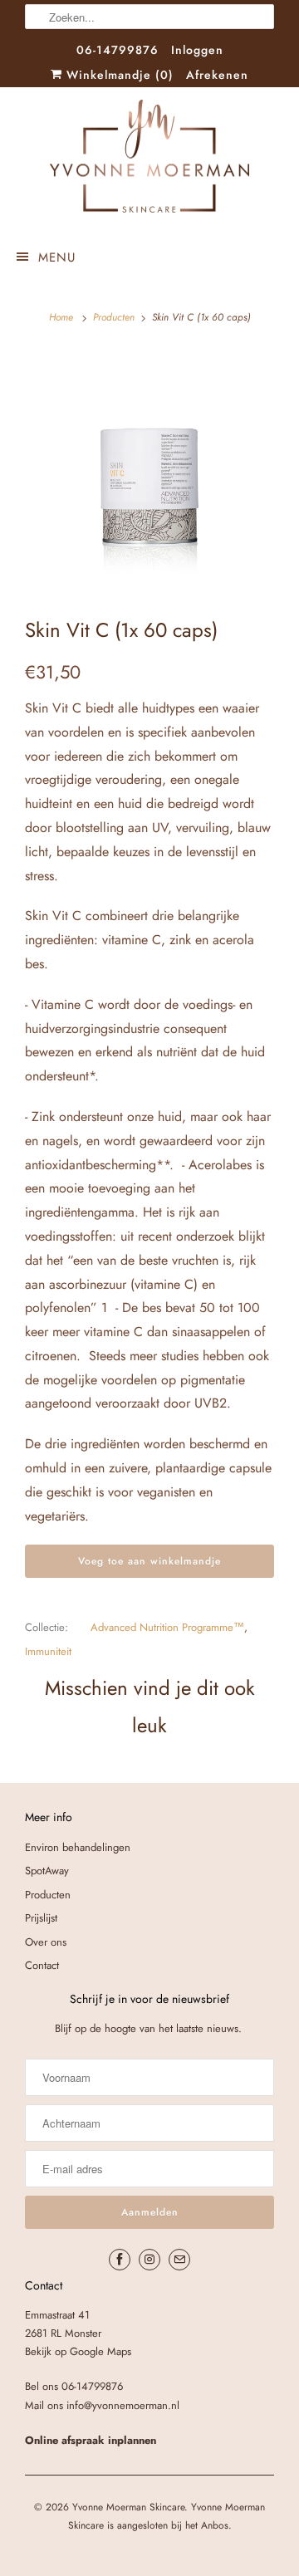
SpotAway (47, 1871)
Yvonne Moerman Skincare (128, 2507)
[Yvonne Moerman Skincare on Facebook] (120, 2260)
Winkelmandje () (118, 75)
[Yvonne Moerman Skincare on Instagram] (149, 2260)
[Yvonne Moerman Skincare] (149, 160)
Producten (114, 317)
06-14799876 (118, 50)
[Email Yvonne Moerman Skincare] (179, 2260)
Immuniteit (48, 1651)
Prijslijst (41, 1918)
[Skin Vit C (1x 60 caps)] (149, 470)
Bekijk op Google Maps (78, 2351)
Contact (42, 1965)
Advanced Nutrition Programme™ (167, 1627)
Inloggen (197, 50)
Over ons (46, 1942)
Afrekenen (217, 75)
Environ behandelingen (78, 1847)
